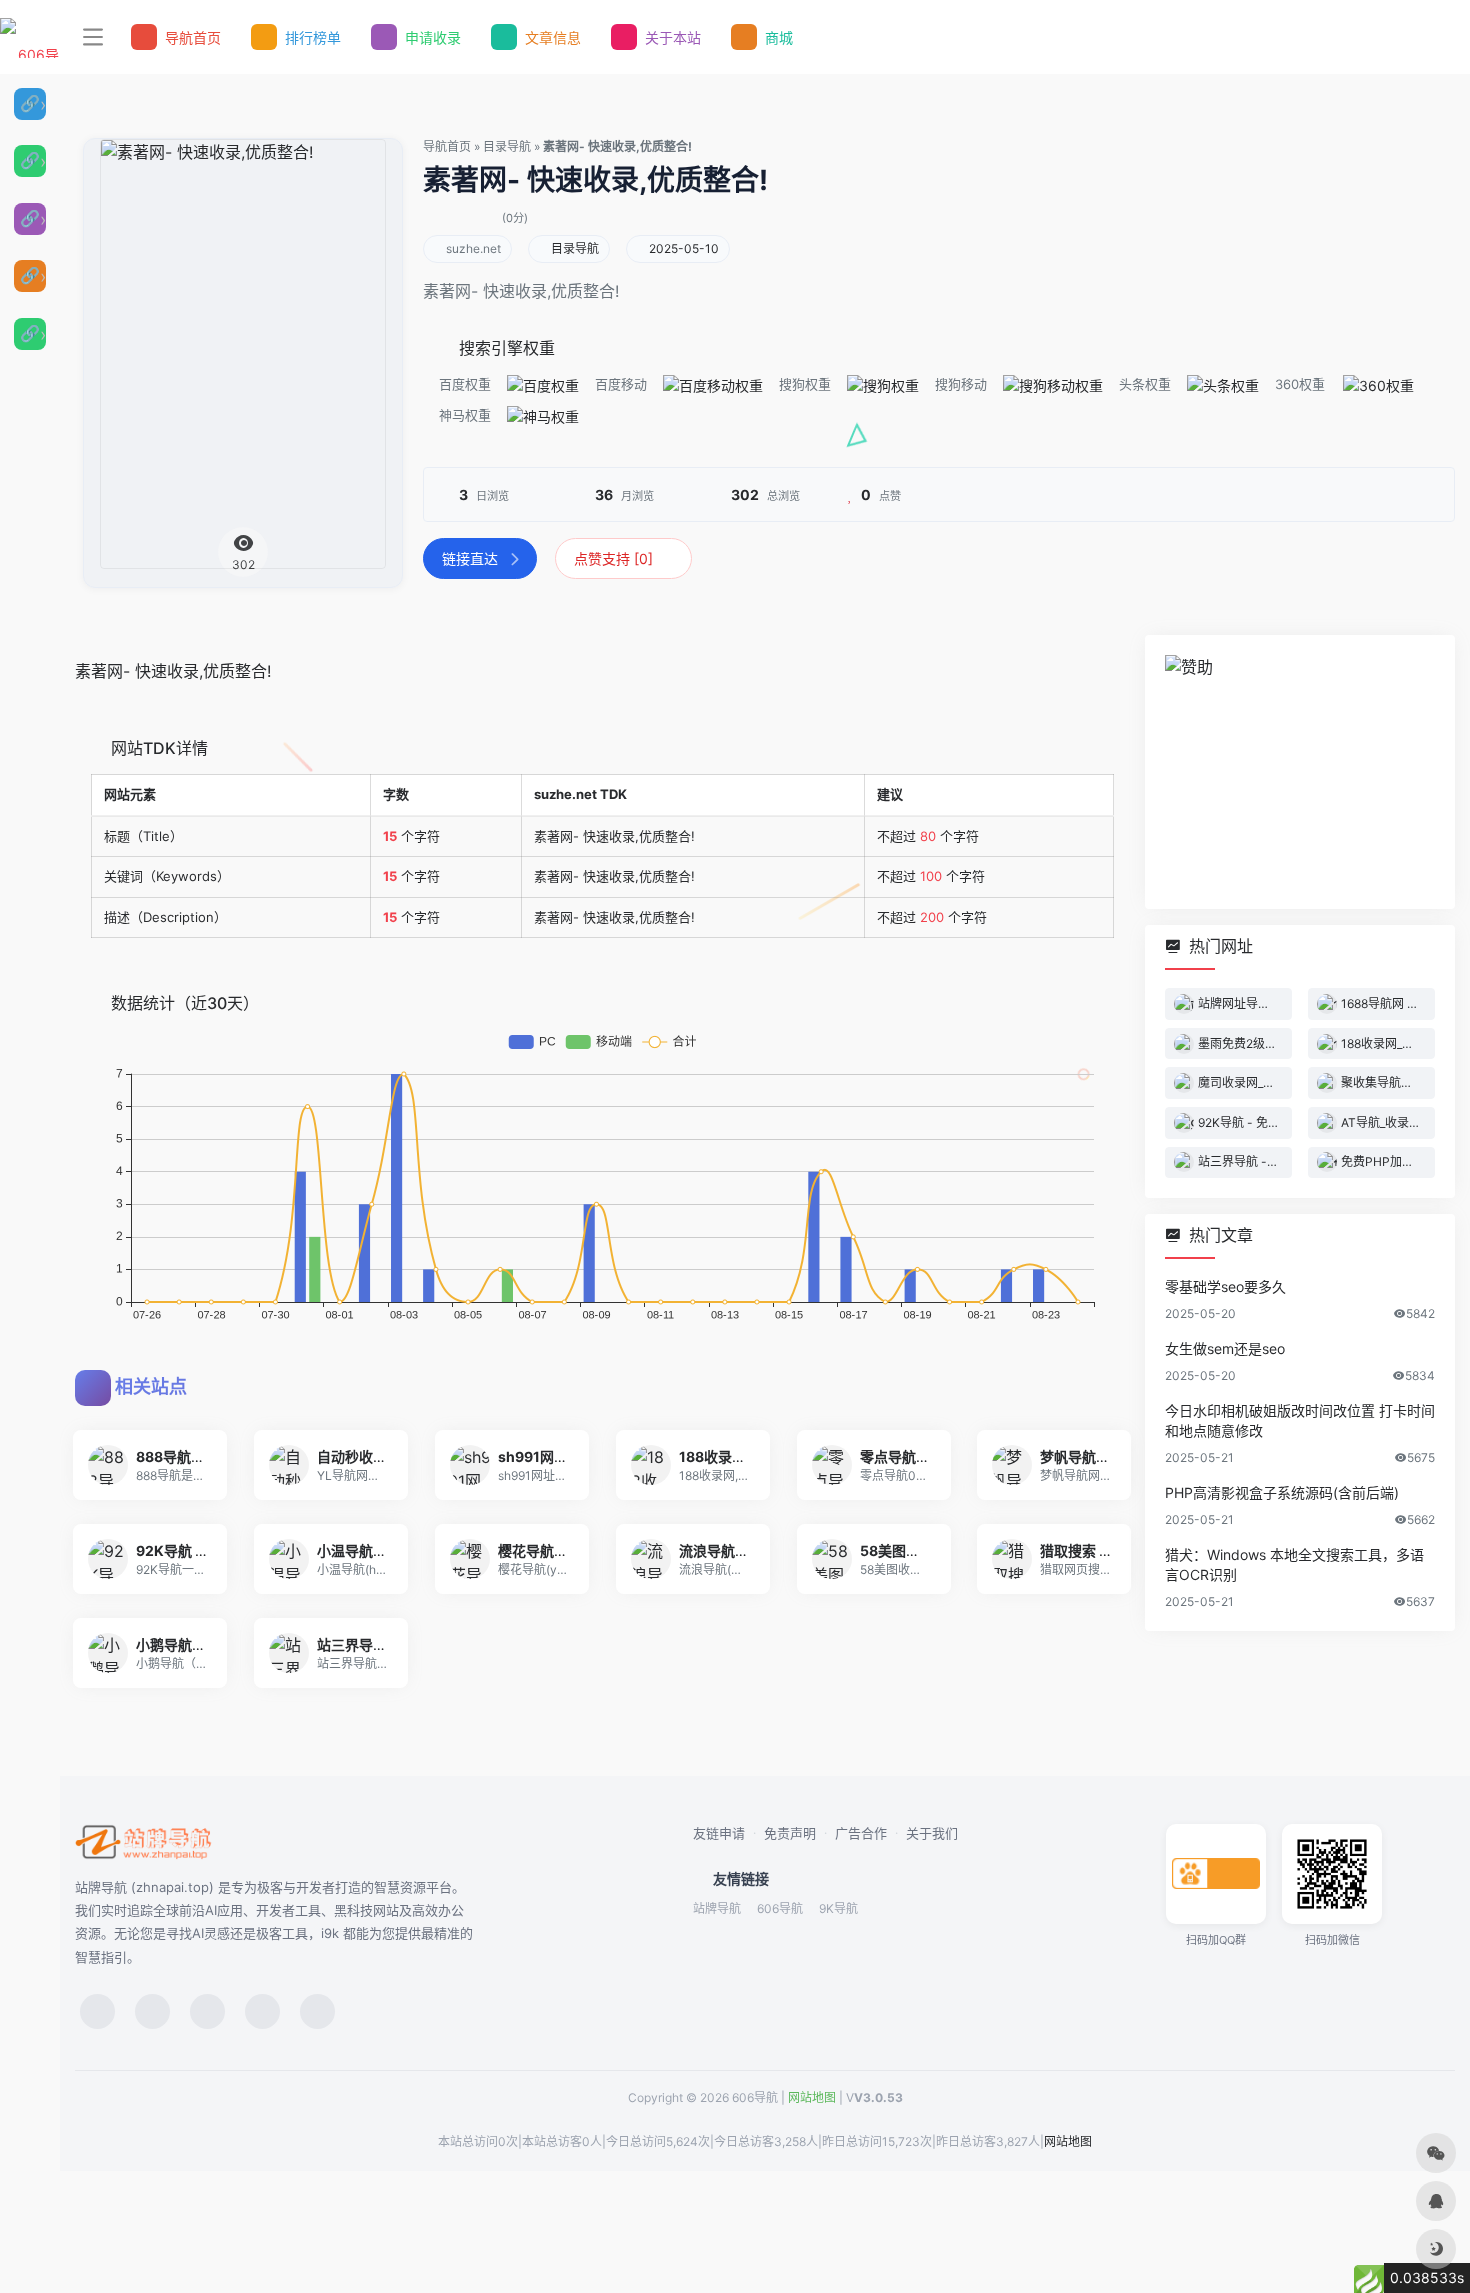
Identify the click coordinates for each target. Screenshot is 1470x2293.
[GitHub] (262, 2011)
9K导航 (838, 1908)
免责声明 (790, 1833)
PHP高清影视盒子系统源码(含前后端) (1282, 1493)
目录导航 (507, 146)
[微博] (207, 2011)
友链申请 (719, 1833)
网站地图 (812, 2097)
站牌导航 (717, 1908)
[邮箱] (317, 2011)
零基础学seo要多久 (1225, 1287)
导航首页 (447, 146)
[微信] (97, 2011)
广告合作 (861, 1833)
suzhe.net (473, 248)
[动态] (152, 2011)
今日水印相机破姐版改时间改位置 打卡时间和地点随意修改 (1300, 1421)
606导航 (780, 1908)
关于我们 (932, 1833)
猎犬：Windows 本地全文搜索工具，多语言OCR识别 (1294, 1565)
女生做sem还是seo (1225, 1349)
